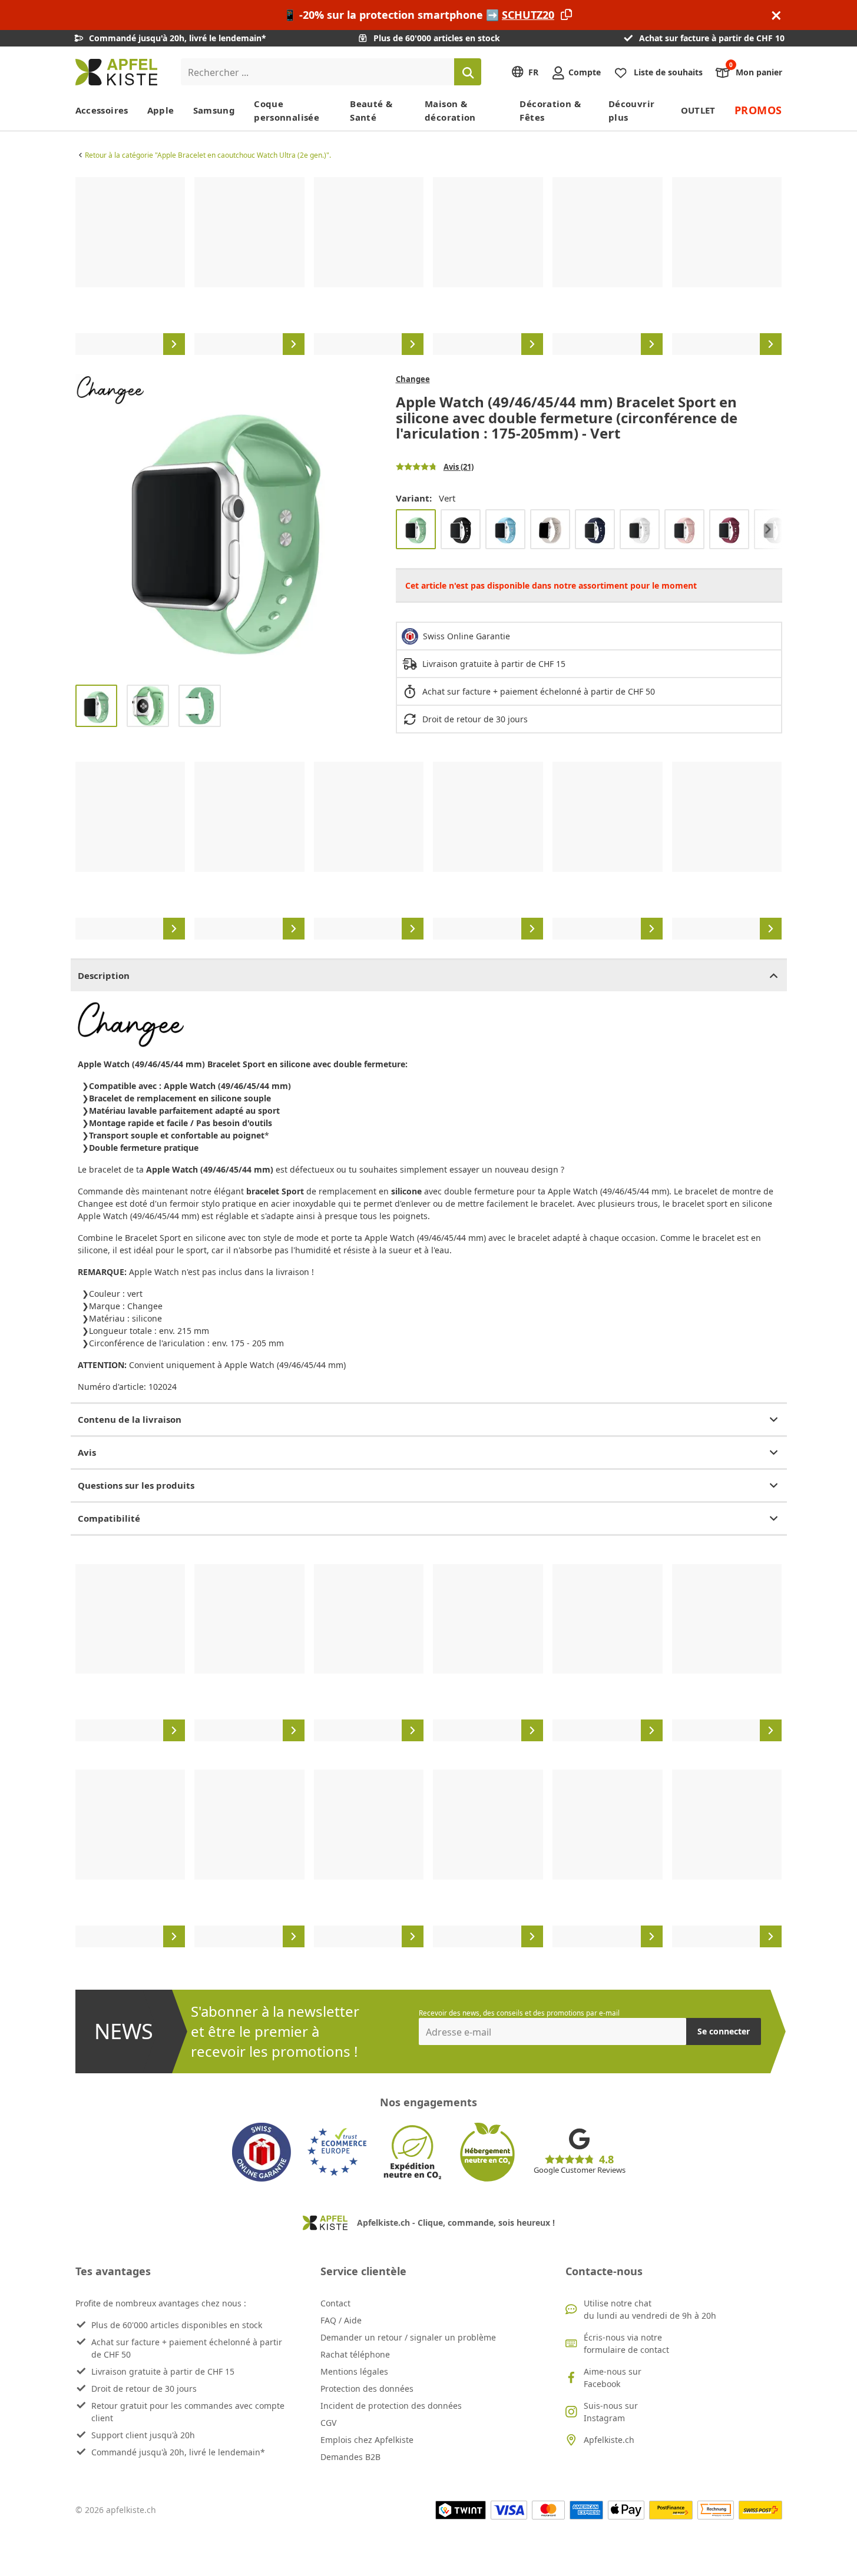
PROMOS (758, 110)
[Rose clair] (684, 529)
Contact (335, 2303)
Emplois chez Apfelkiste (367, 2440)
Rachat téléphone (355, 2354)
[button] (87, 525)
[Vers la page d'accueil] (116, 72)
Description (104, 975)
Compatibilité (109, 1518)
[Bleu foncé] (595, 529)
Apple (161, 110)
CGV (328, 2423)
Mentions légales (354, 2371)
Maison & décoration (450, 110)
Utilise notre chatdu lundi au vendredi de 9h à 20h (650, 2309)
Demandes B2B (350, 2457)
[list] (429, 266)
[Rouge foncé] (729, 529)
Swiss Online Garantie (466, 636)
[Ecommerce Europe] (337, 2152)
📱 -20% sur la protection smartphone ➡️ (419, 15)
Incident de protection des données (391, 2406)
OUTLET (698, 110)
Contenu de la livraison (130, 1419)
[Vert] (416, 529)
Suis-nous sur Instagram (611, 2412)
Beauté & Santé (371, 110)
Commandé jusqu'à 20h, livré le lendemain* (178, 2452)
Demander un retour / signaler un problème (408, 2337)
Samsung (214, 110)
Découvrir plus (631, 110)
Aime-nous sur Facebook (613, 2378)
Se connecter (724, 2031)
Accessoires (102, 110)
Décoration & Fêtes (550, 110)
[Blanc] (640, 529)
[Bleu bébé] (505, 529)
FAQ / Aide (341, 2320)
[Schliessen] (776, 15)
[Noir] (461, 529)
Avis (87, 1452)
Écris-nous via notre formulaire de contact (626, 2343)
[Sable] (550, 529)
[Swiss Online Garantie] (262, 2152)
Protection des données (367, 2389)
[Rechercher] (468, 72)
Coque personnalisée (287, 110)
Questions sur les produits (136, 1485)
